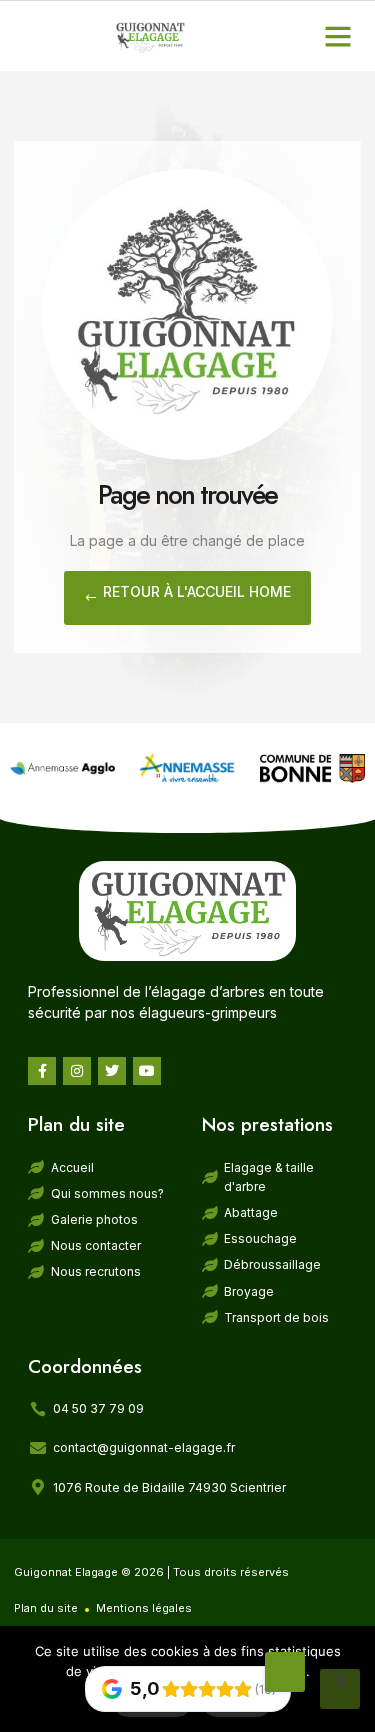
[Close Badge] (285, 1672)
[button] (338, 36)
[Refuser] (340, 1689)
